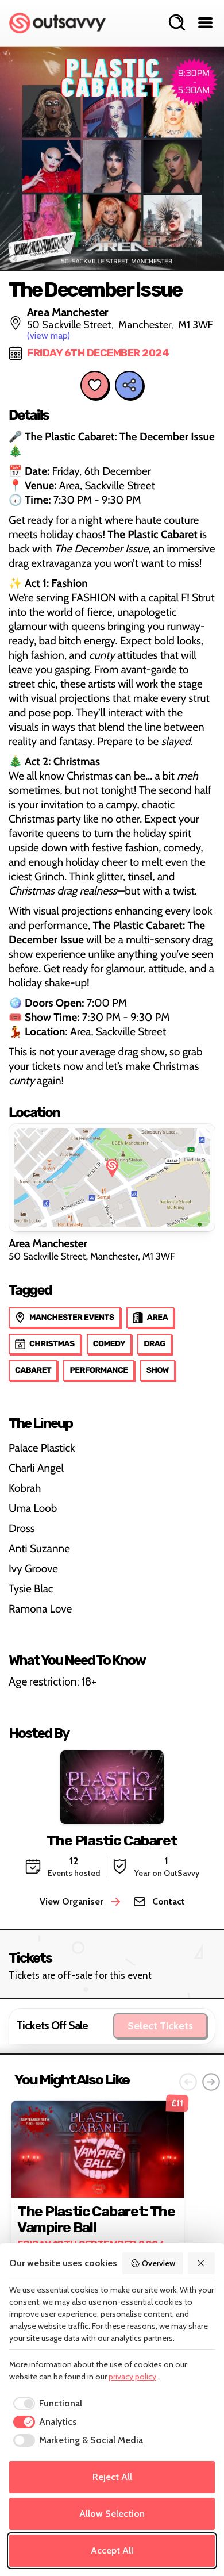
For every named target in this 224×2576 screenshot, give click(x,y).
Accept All (112, 2550)
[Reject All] (202, 2263)
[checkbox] (46, 2404)
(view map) (49, 335)
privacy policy (132, 2377)
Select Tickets (160, 2026)
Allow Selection (112, 2514)
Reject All (112, 2477)
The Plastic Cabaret (112, 1840)
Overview (159, 2263)
